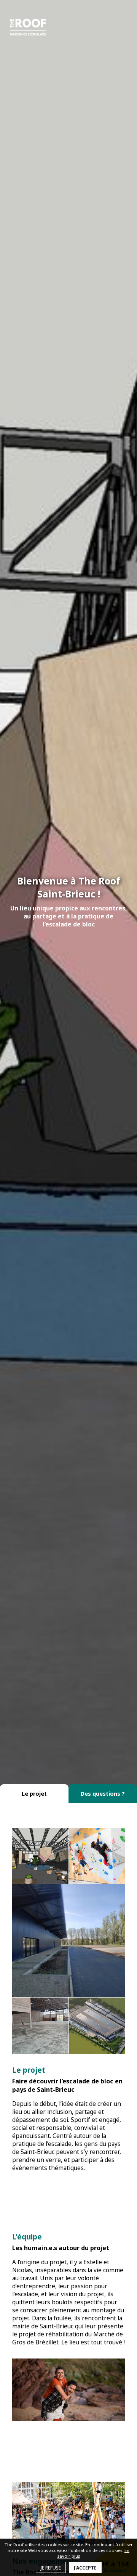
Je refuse (51, 2568)
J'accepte (85, 2568)
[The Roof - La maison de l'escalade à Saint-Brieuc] (28, 27)
